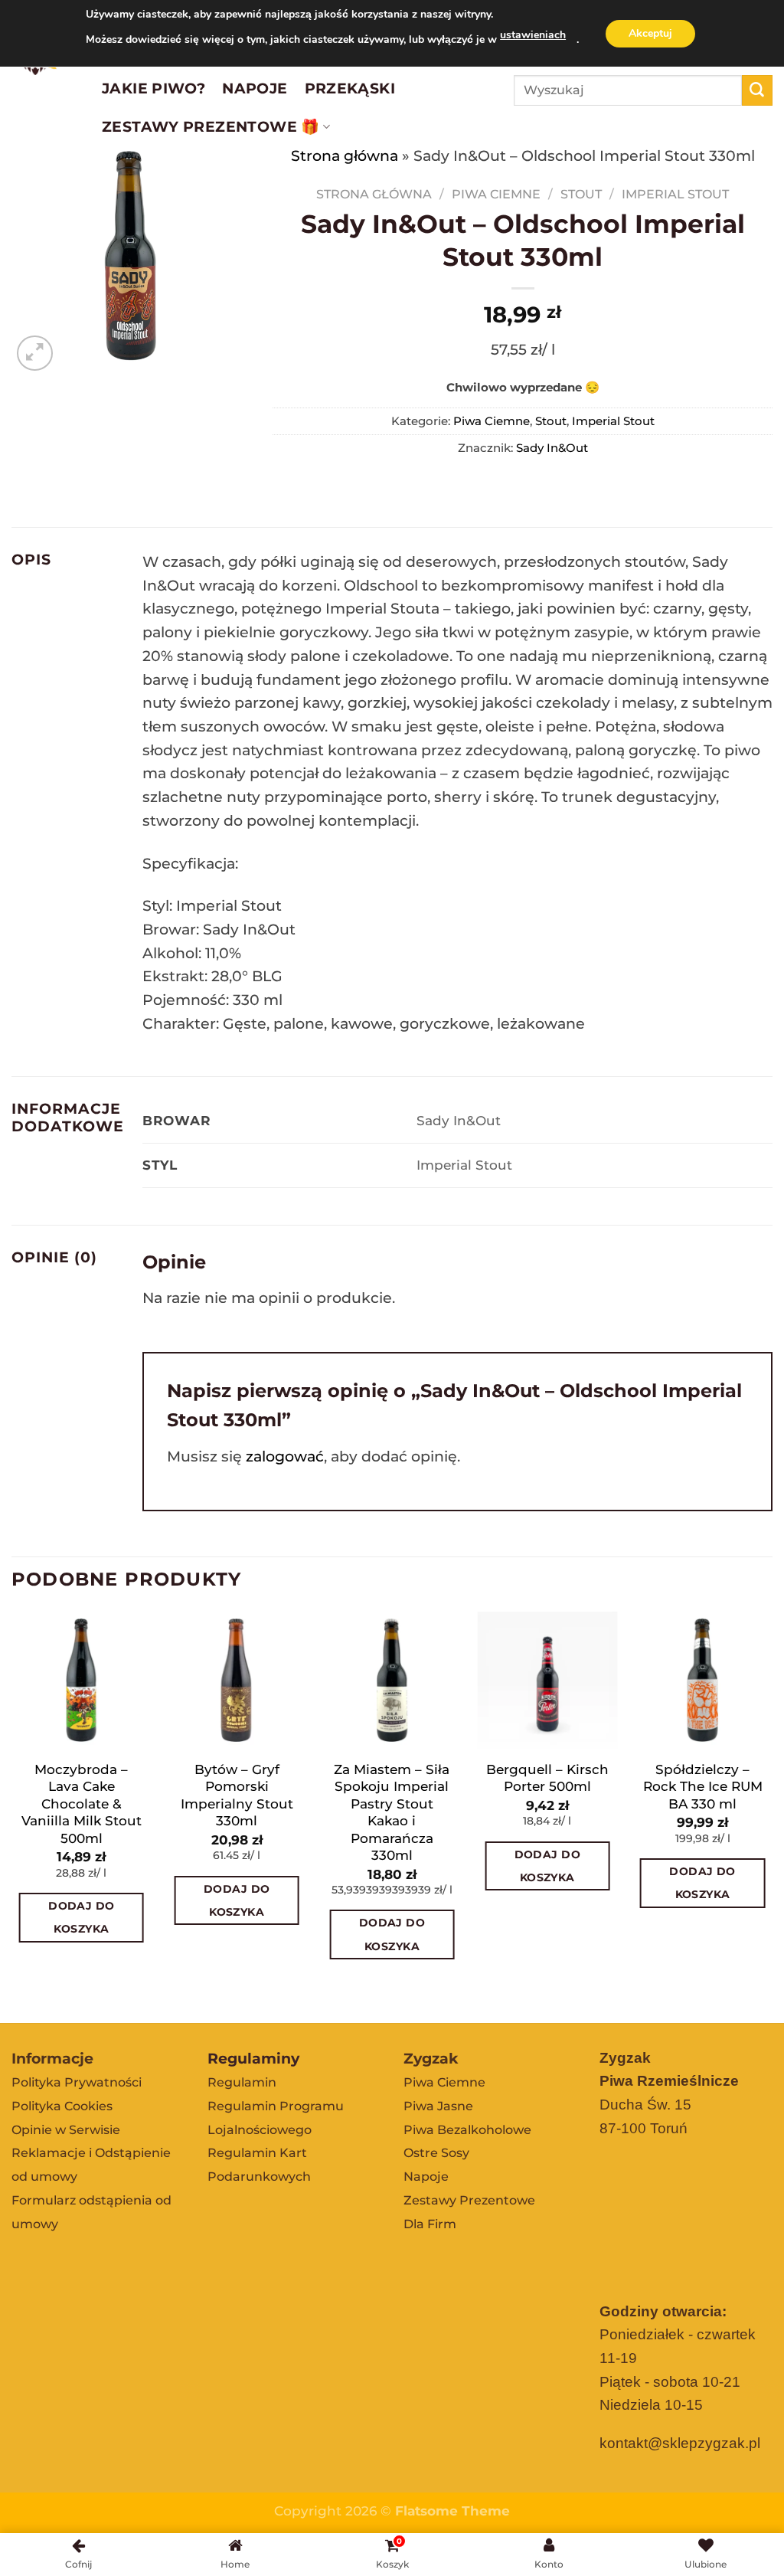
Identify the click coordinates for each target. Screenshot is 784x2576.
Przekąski (350, 88)
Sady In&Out (552, 448)
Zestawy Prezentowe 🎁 (211, 126)
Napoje (255, 88)
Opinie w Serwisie (66, 2130)
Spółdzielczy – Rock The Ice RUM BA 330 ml (703, 1786)
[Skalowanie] (35, 354)
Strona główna (345, 155)
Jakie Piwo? (154, 88)
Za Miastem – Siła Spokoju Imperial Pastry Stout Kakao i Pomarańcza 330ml (392, 1812)
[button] (174, 1962)
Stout (581, 194)
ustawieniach (533, 35)
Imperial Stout (675, 194)
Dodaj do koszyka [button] (81, 1917)
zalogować (285, 1456)
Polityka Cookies (62, 2106)
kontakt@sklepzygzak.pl (680, 2443)
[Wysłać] (757, 90)
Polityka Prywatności (77, 2082)
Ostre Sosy (436, 2153)
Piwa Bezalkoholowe (467, 2130)
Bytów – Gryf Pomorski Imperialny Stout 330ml (237, 1795)
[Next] (772, 1816)
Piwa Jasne (438, 2106)
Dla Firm (430, 2224)
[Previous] (12, 1816)
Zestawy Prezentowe (469, 2200)
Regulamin (242, 2082)
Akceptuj (650, 33)
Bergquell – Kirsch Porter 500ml (547, 1777)
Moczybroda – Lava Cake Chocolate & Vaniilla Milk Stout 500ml (82, 1804)
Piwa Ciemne (496, 194)
